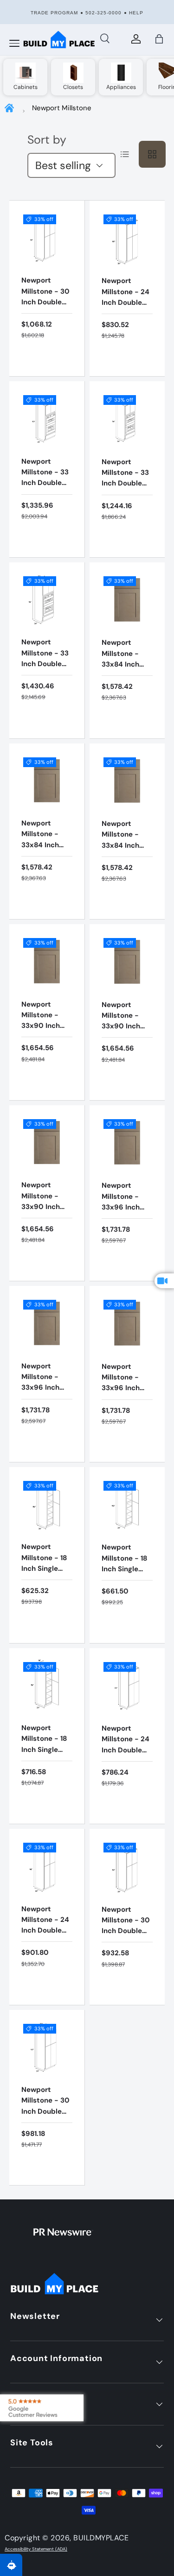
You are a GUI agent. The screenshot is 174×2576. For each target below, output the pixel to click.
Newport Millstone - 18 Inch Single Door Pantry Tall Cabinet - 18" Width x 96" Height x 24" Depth (45, 1766)
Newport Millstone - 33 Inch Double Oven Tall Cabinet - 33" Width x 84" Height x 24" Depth (125, 500)
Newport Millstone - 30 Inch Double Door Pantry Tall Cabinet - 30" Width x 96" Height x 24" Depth (45, 318)
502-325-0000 (103, 13)
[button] (159, 39)
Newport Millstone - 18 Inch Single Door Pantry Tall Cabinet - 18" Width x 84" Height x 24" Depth (47, 1584)
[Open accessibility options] (11, 2565)
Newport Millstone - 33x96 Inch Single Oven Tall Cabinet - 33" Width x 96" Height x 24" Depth (125, 1223)
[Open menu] (14, 44)
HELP (136, 13)
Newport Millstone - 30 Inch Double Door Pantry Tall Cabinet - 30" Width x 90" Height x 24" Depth (45, 2127)
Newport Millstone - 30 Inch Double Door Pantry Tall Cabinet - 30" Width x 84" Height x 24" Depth (126, 1947)
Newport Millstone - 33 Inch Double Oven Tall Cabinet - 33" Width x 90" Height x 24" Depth (45, 499)
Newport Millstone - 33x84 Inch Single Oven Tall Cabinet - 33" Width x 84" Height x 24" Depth (125, 680)
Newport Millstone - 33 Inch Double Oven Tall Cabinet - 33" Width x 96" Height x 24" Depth (45, 680)
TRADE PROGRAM (54, 13)
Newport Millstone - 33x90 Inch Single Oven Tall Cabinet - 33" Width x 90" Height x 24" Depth (45, 1042)
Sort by (47, 140)
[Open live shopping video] (164, 1281)
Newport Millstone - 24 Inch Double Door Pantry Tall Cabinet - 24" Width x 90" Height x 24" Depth (126, 318)
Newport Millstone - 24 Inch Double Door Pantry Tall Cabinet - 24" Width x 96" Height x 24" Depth (45, 1947)
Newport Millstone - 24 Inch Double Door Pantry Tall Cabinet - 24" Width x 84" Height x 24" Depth (126, 1766)
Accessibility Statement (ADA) (36, 2549)
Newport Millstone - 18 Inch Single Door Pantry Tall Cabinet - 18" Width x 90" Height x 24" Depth (125, 1585)
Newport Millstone (62, 108)
